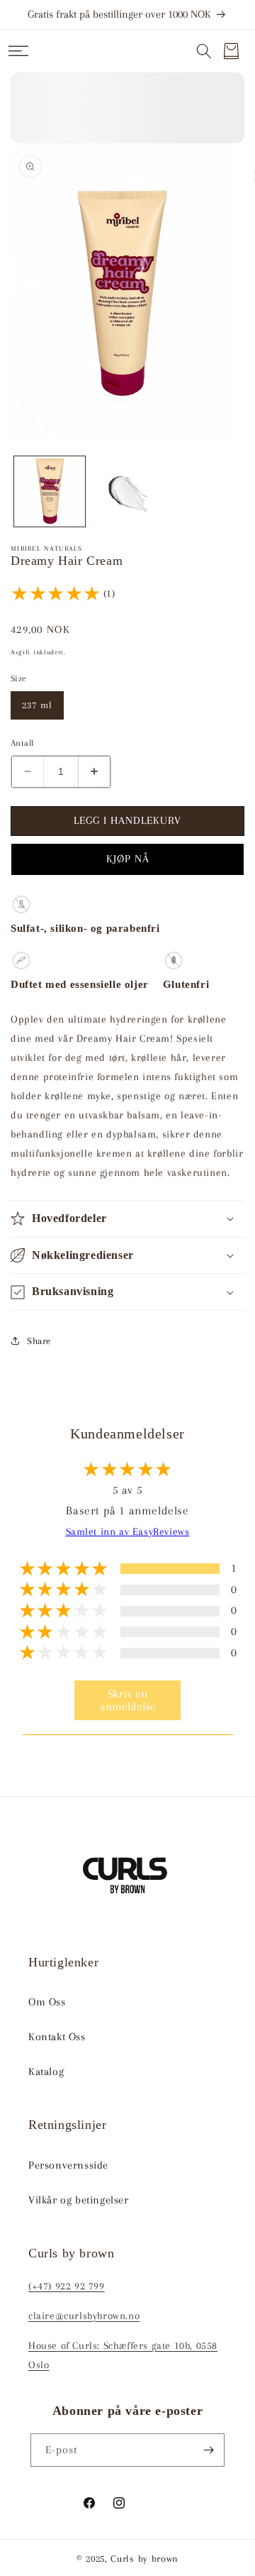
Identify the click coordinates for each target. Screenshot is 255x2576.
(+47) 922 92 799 (67, 2286)
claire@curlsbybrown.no (84, 2316)
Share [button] (39, 1341)
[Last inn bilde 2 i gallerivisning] (127, 492)
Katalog (46, 2071)
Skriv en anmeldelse (128, 1700)
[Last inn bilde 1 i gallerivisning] (50, 492)
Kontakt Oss (57, 2037)
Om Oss (47, 2002)
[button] (18, 51)
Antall (22, 743)
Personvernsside (68, 2165)
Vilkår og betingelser (79, 2200)
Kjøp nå (128, 859)
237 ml (37, 705)
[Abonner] (208, 2450)
